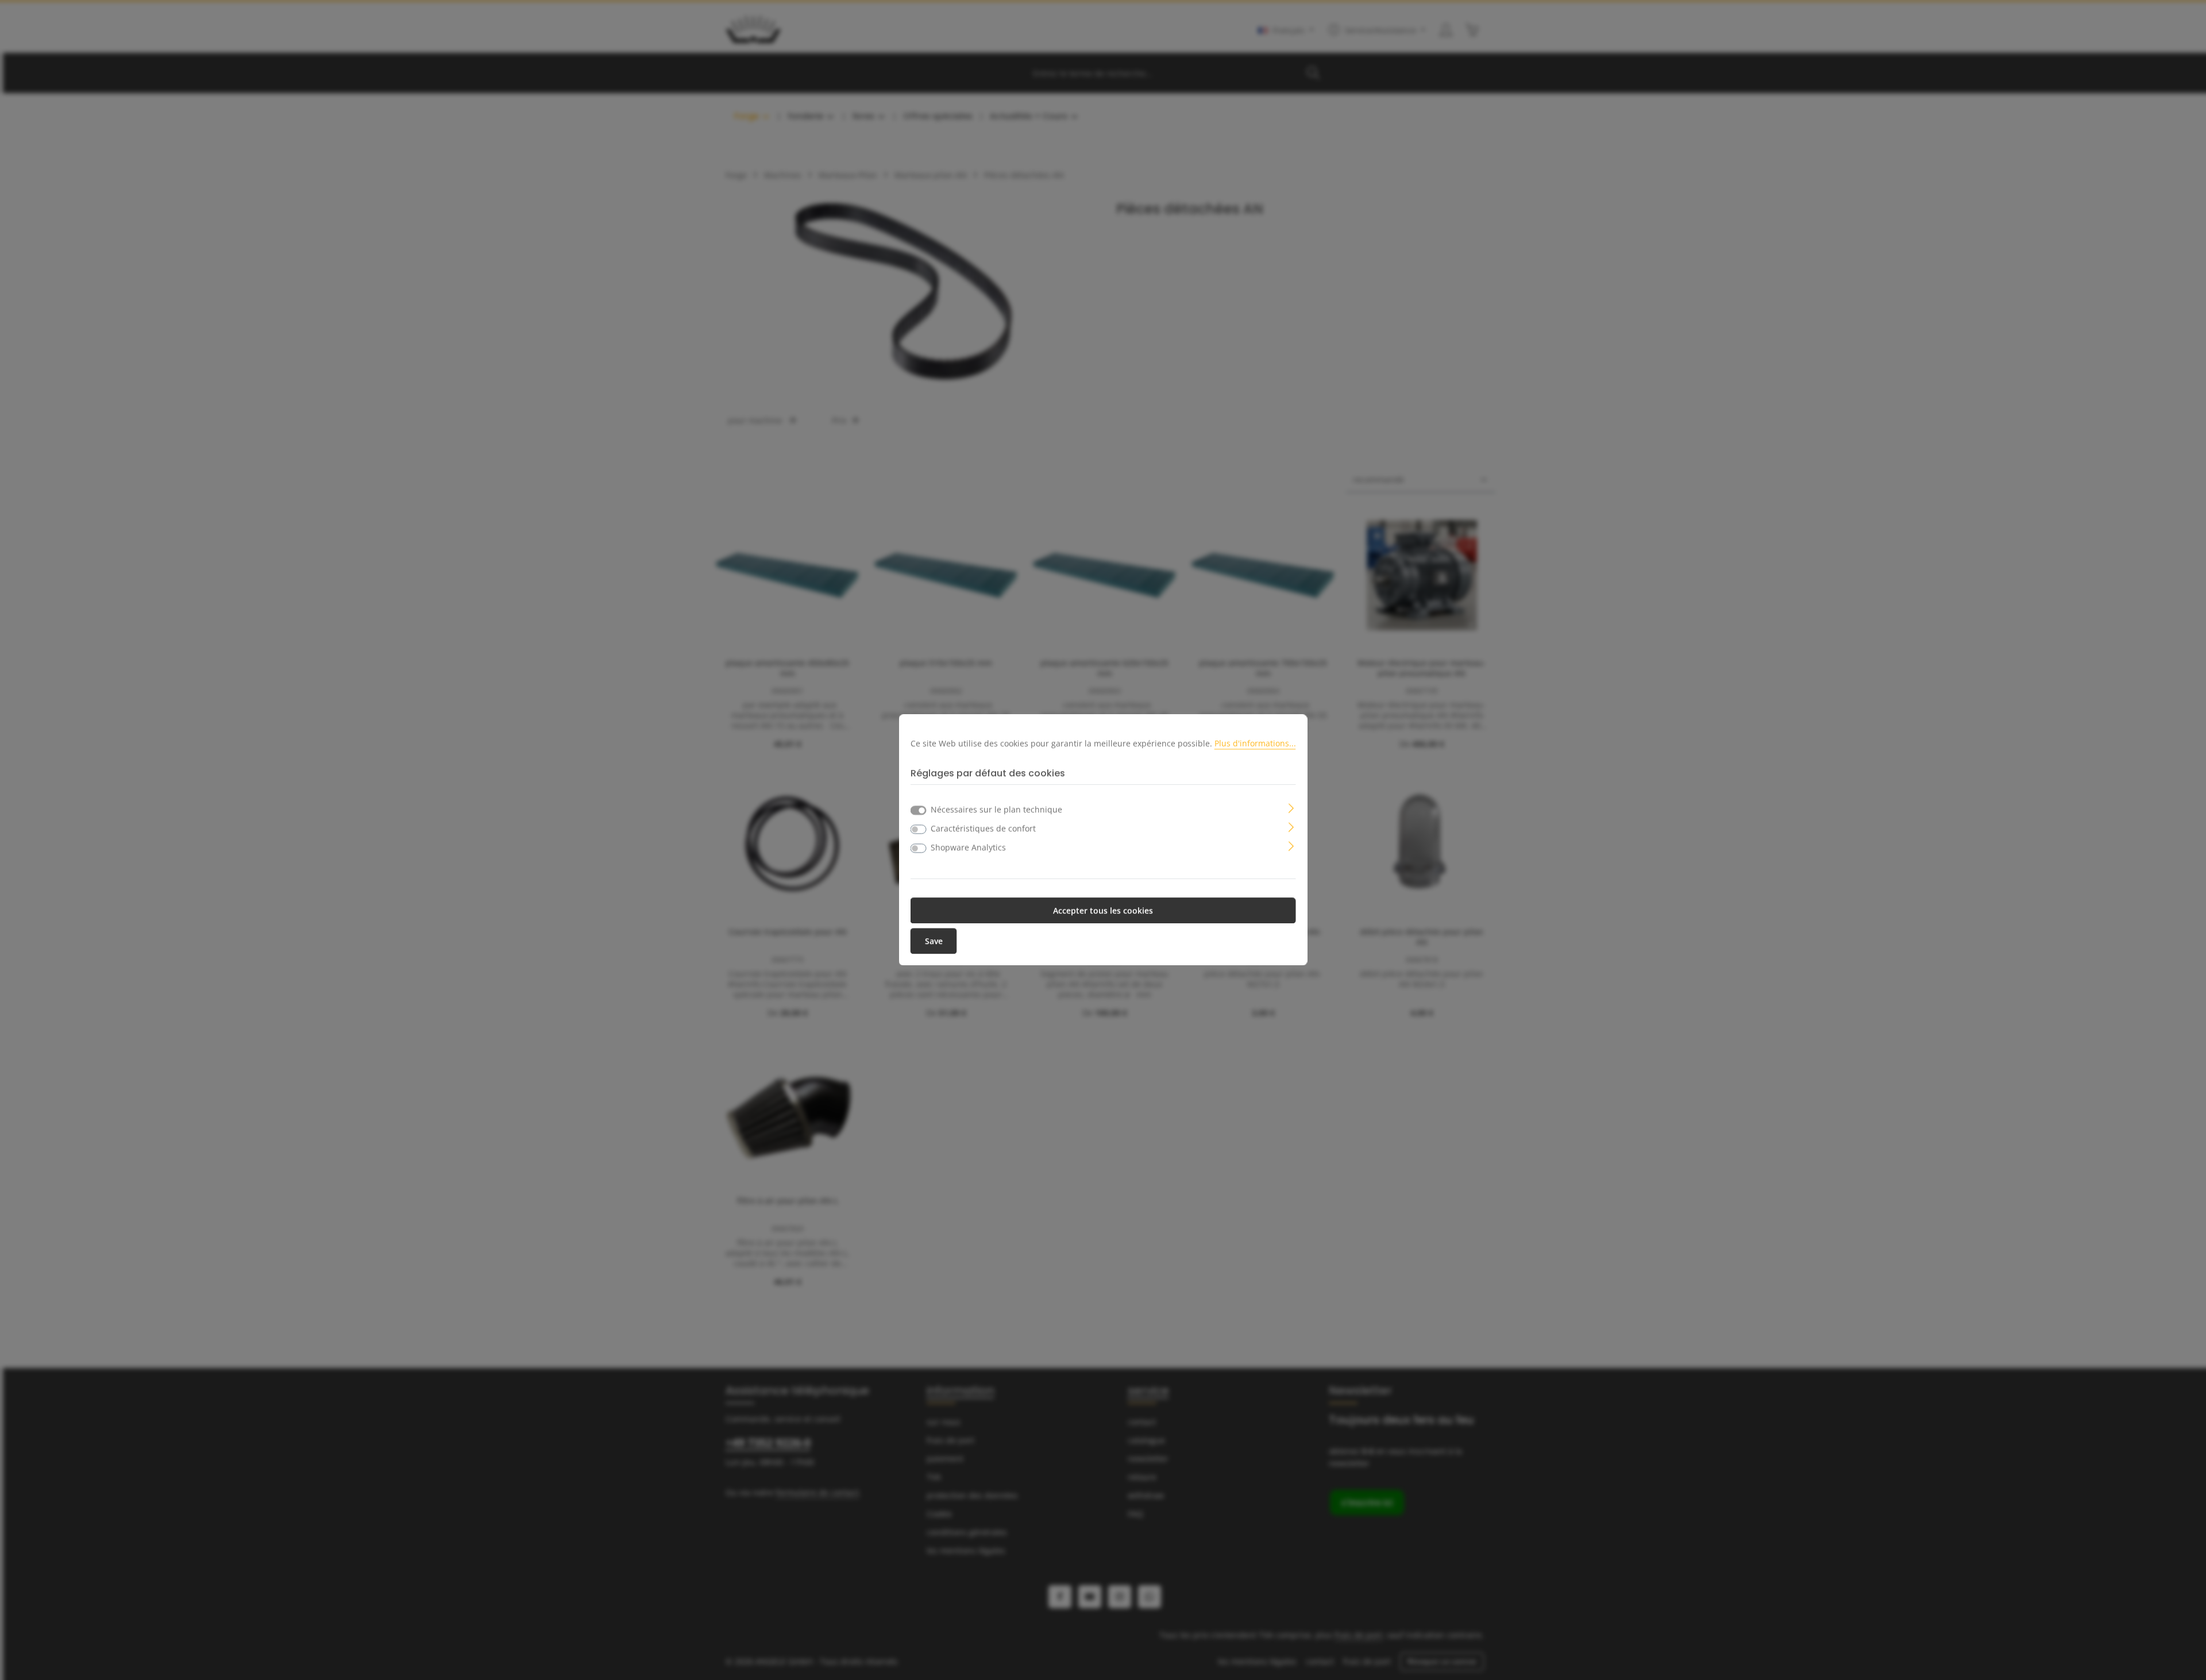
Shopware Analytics (968, 848)
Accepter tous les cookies (1103, 911)
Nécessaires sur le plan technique (996, 810)
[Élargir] (1291, 808)
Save (934, 941)
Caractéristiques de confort (983, 829)
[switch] (919, 830)
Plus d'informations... (1255, 743)
